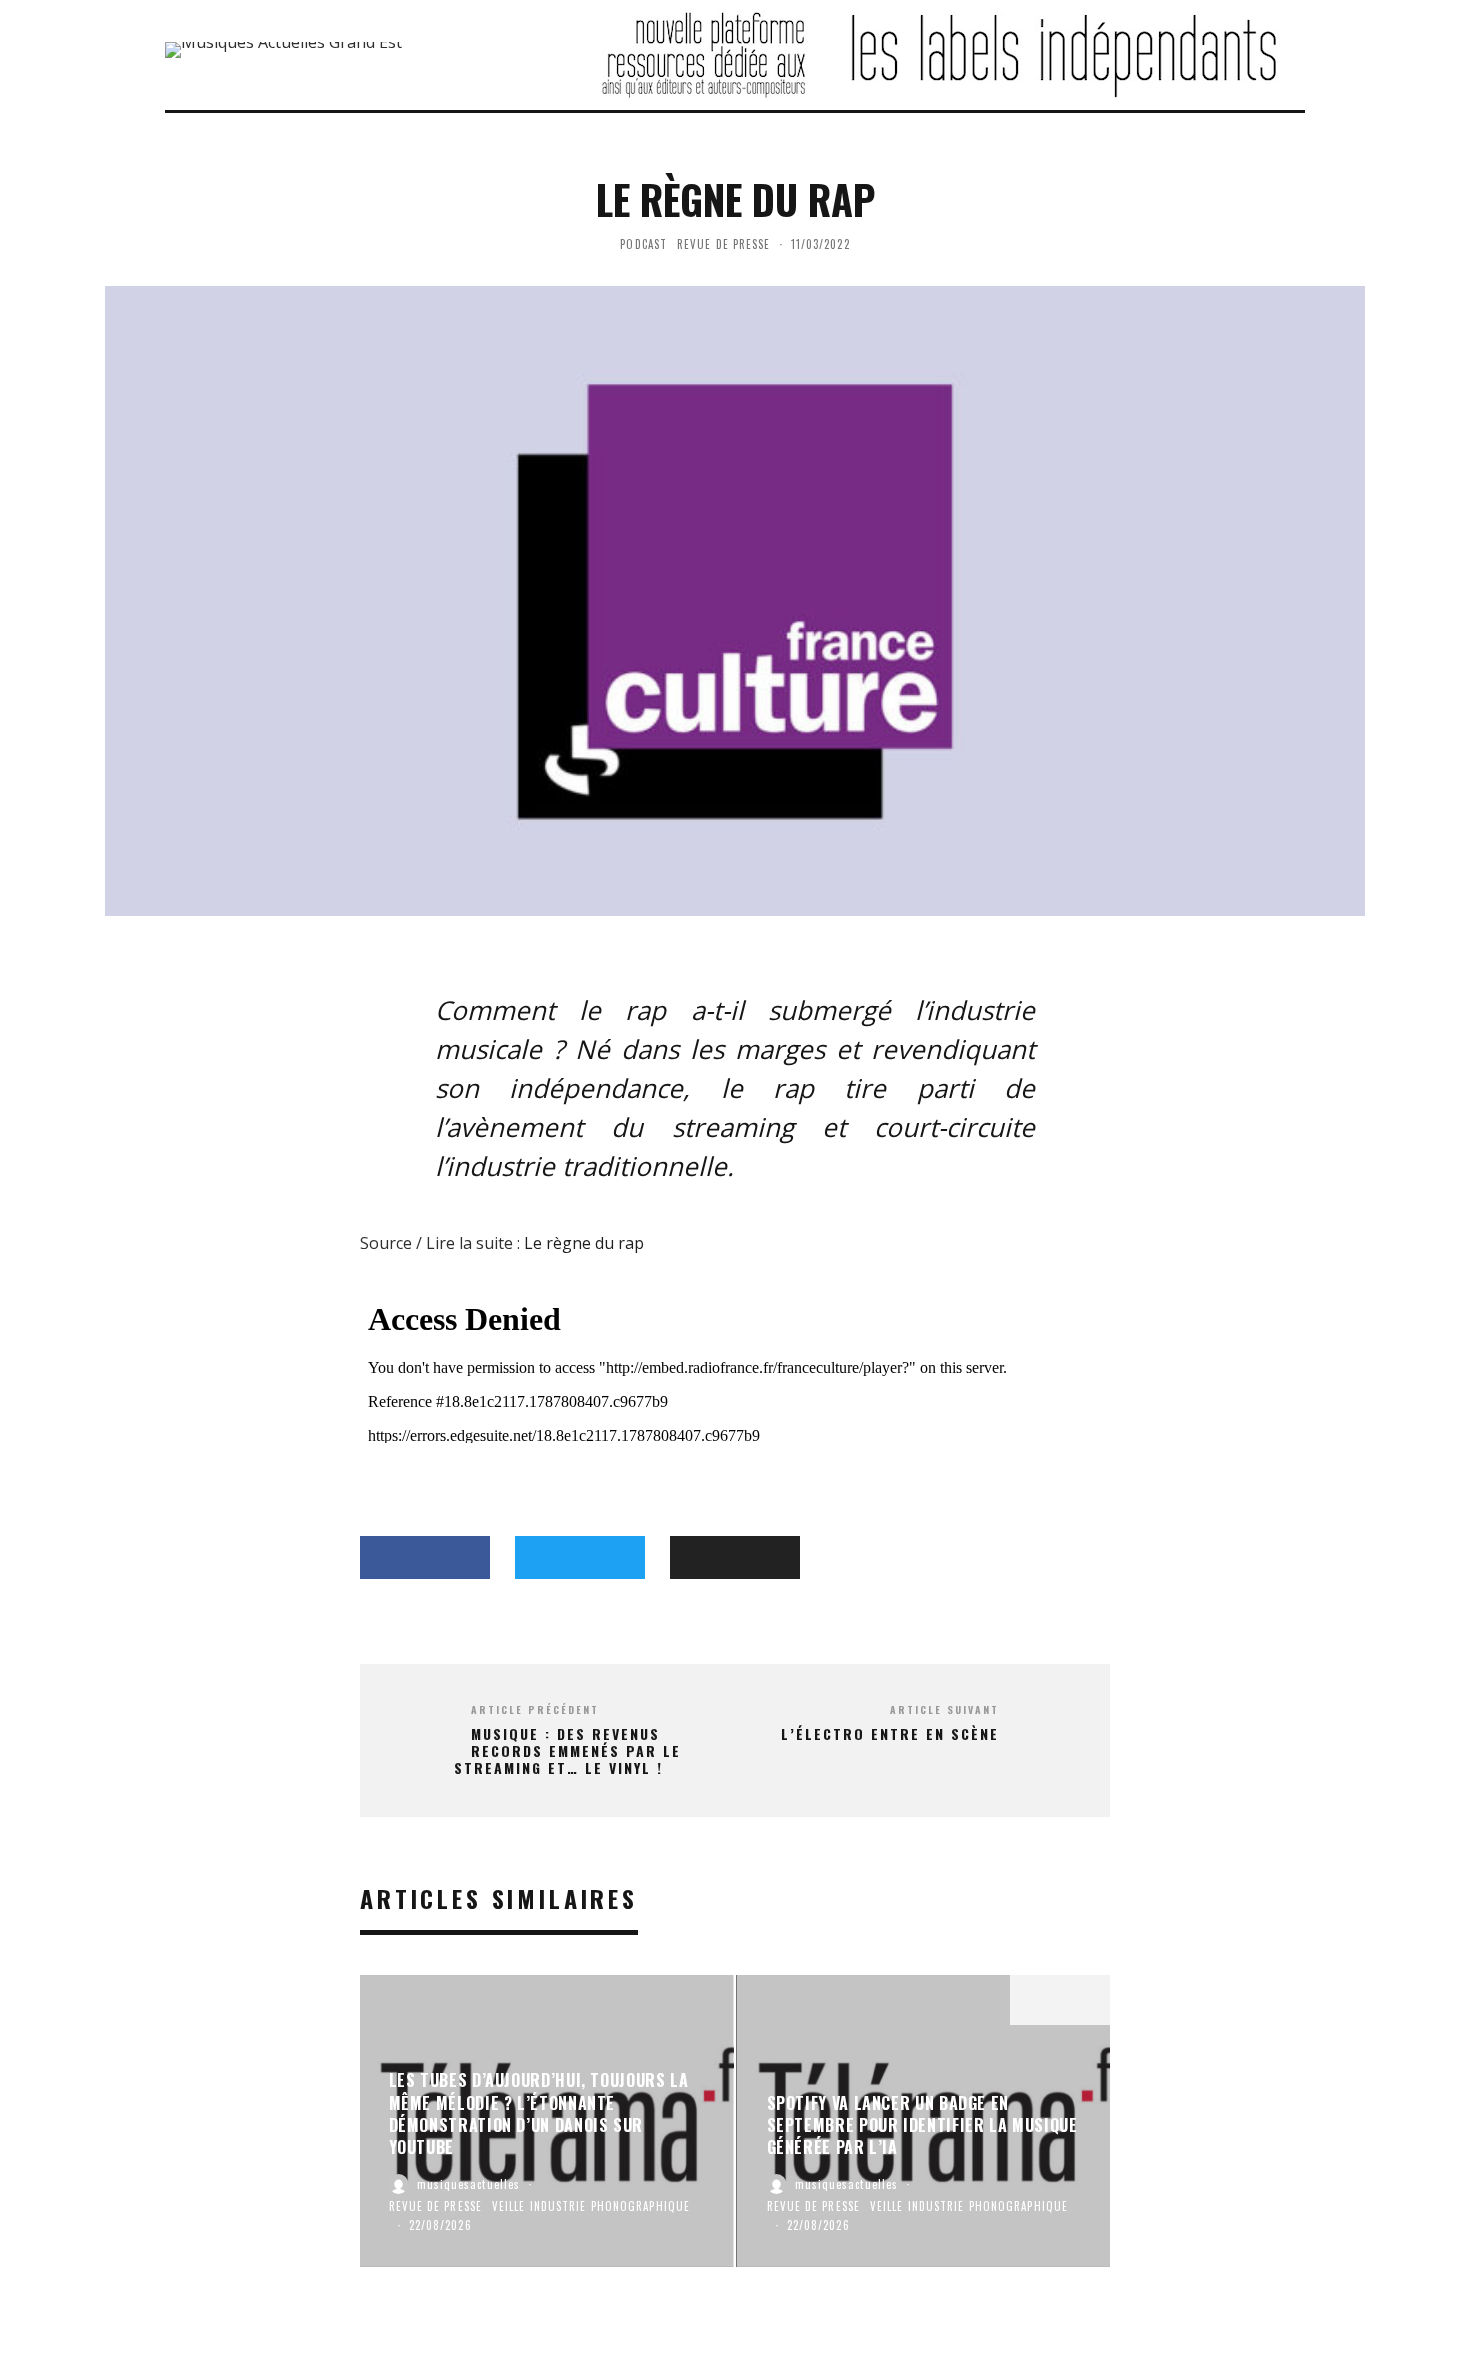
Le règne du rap (582, 1243)
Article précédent (535, 1709)
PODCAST (643, 244)
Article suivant (944, 1709)
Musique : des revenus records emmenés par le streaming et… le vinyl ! (567, 1751)
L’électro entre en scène (890, 1734)
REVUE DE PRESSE (724, 244)
